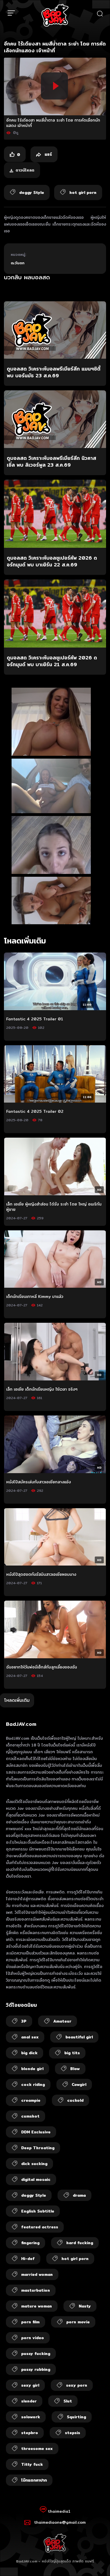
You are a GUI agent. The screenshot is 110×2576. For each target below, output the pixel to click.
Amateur (62, 2021)
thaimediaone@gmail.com (60, 2522)
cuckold (75, 2100)
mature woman (37, 2306)
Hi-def (28, 2259)
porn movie (78, 2322)
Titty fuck (32, 2464)
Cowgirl (79, 2084)
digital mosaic (36, 2179)
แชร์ (48, 154)
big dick (29, 2053)
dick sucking (34, 2164)
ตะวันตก (18, 263)
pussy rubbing (36, 2369)
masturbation (36, 2290)
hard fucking (80, 2243)
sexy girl (30, 2385)
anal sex (30, 2037)
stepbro (30, 2433)
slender (29, 2401)
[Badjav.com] (55, 15)
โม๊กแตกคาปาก (34, 2480)
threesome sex (37, 2449)
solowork (31, 2417)
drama (79, 2195)
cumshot (30, 2116)
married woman (37, 2274)
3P (24, 2021)
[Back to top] (100, 2566)
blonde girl (32, 2069)
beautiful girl (79, 2037)
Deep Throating (38, 2148)
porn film (30, 2322)
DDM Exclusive (36, 2132)
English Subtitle (38, 2211)
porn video (33, 2338)
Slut (68, 2401)
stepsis (72, 2433)
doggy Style (34, 2195)
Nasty (85, 2306)
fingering (30, 2243)
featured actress (40, 2227)
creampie (31, 2100)
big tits (72, 2053)
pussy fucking (36, 2354)
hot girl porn (75, 2259)
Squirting (76, 2417)
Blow (75, 2069)
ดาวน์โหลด (25, 170)
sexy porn (77, 2385)
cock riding (33, 2084)
